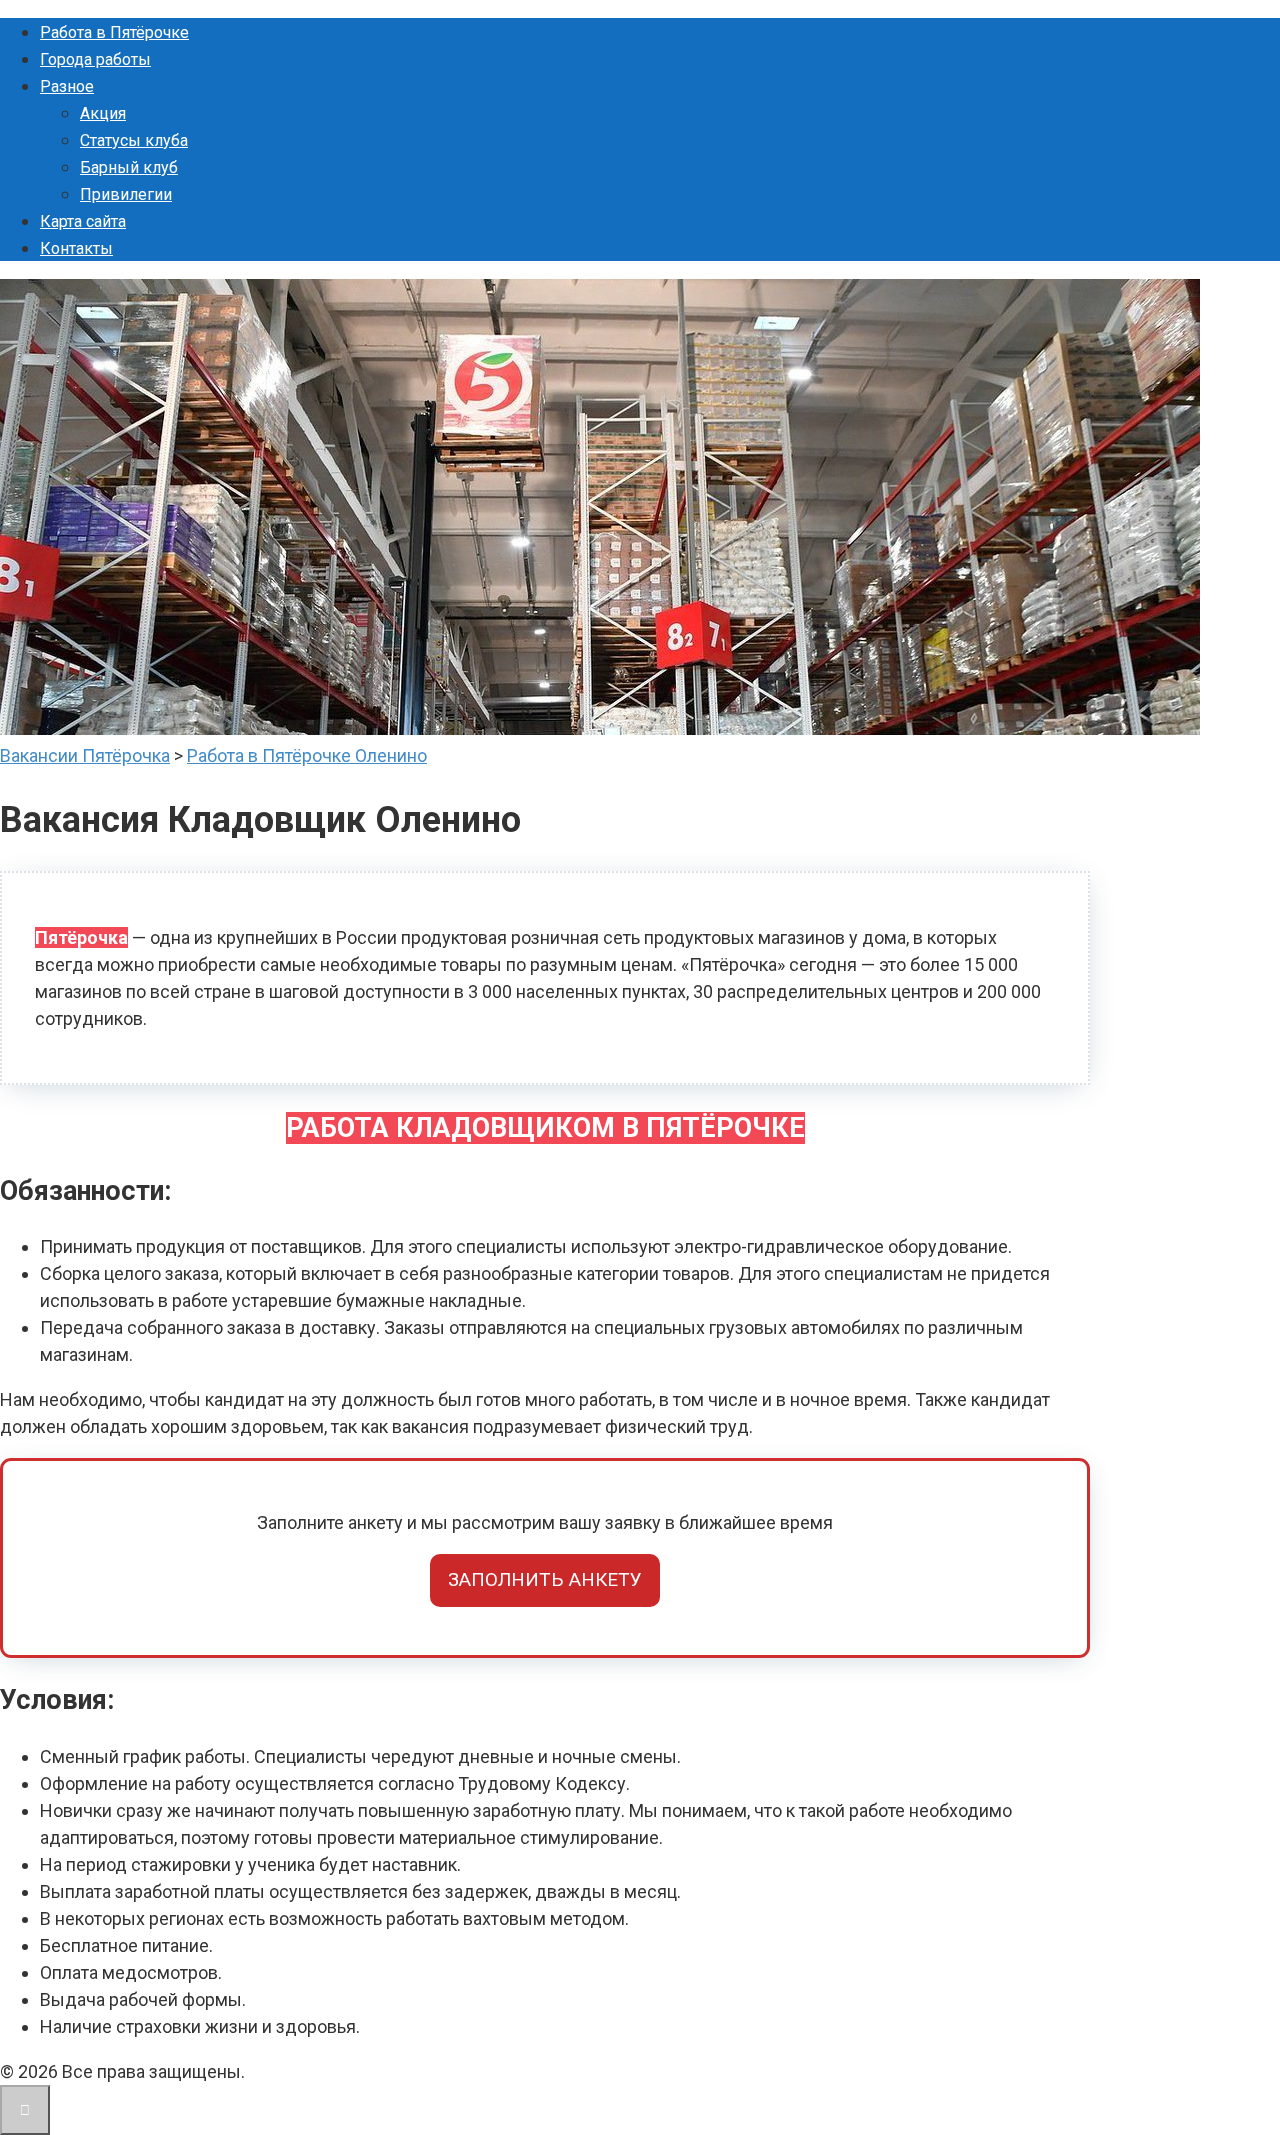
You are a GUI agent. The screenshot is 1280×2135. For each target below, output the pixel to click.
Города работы (95, 59)
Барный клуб (129, 167)
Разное (67, 86)
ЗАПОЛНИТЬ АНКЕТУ (545, 1579)
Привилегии (126, 194)
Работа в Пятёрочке (114, 32)
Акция (103, 113)
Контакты (76, 248)
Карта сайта (83, 221)
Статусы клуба (134, 140)
